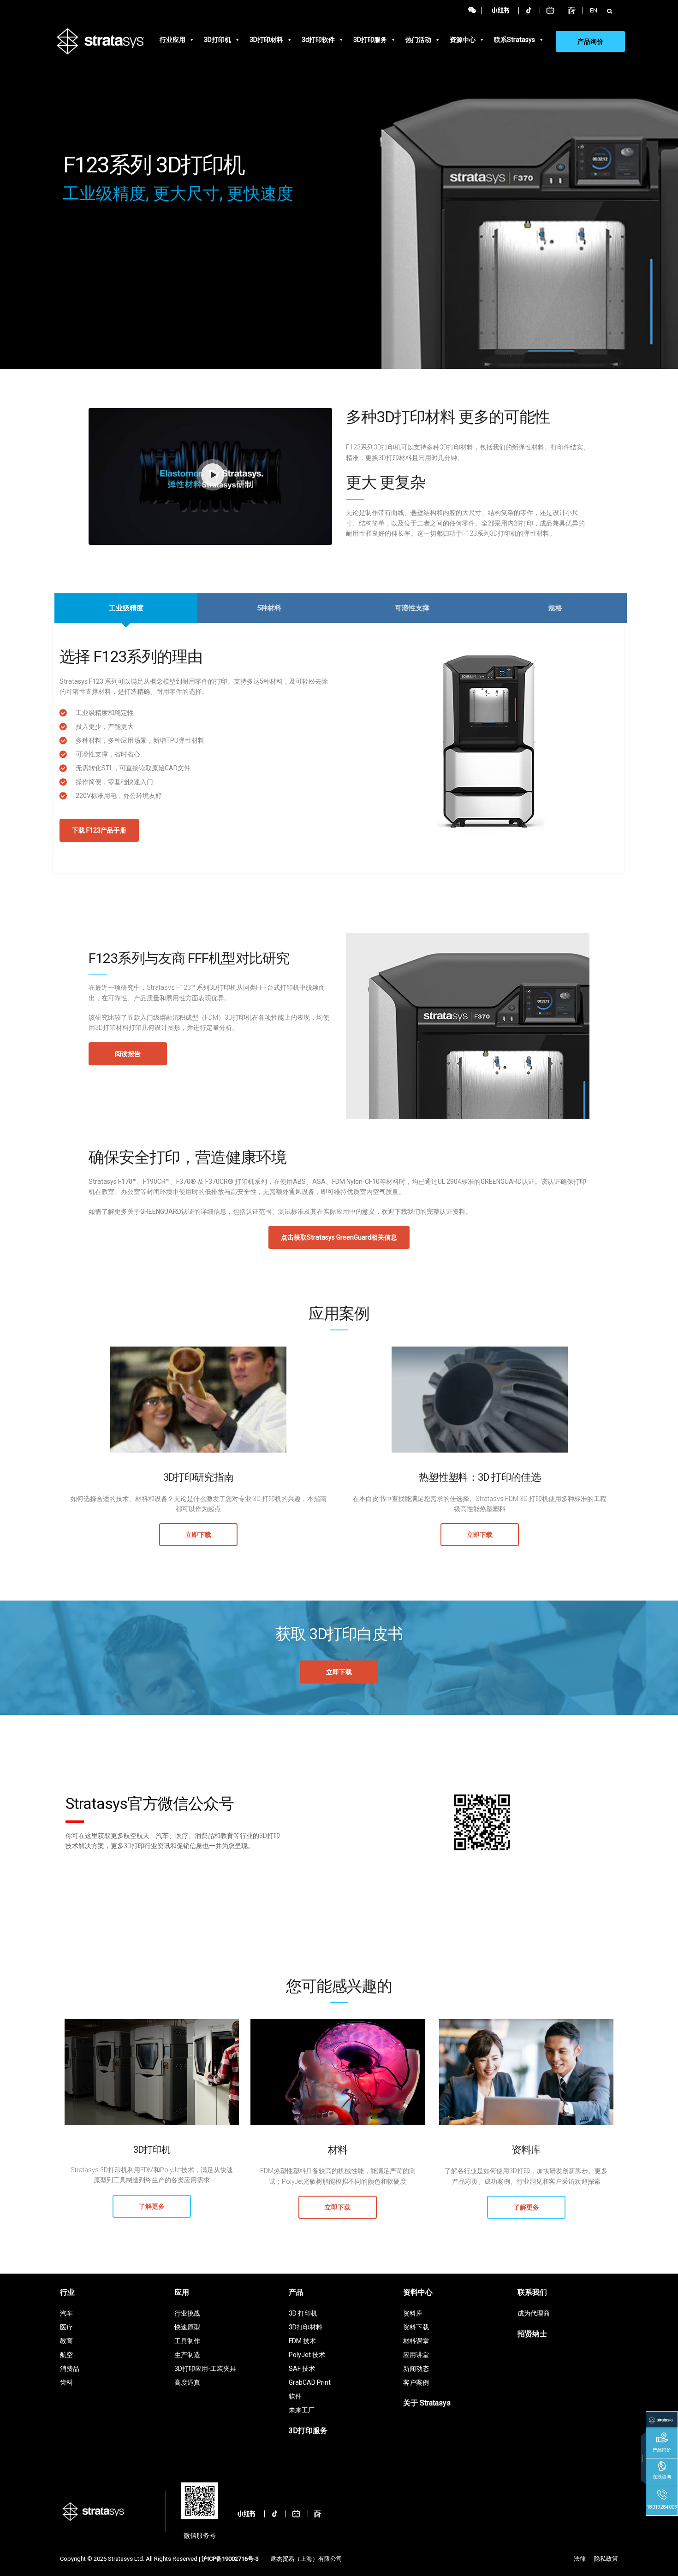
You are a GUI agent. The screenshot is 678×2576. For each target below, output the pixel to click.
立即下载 (198, 1535)
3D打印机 (217, 40)
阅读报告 (128, 1054)
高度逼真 (187, 2382)
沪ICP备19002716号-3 (230, 2559)
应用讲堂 (416, 2355)
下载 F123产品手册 (99, 830)
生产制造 (187, 2355)
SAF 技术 (302, 2369)
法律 (580, 2559)
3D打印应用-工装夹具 (205, 2369)
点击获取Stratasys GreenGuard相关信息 (339, 1237)
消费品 (70, 2369)
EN (594, 10)
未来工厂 (302, 2410)
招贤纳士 (532, 2334)
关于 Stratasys (427, 2403)
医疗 (66, 2327)
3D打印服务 (370, 40)
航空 (66, 2355)
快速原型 (187, 2327)
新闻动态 (416, 2369)
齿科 (66, 2382)
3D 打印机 (303, 2313)
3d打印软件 (318, 40)
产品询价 (590, 41)
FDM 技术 (302, 2341)
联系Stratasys (514, 40)
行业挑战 (187, 2313)
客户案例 (416, 2382)
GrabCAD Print (310, 2382)
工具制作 (187, 2341)
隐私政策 (606, 2559)
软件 (295, 2396)
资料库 (413, 2313)
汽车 (66, 2313)
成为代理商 (534, 2313)
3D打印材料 (266, 40)
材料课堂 (416, 2341)
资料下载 (416, 2327)
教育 (66, 2341)
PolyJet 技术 (307, 2355)
